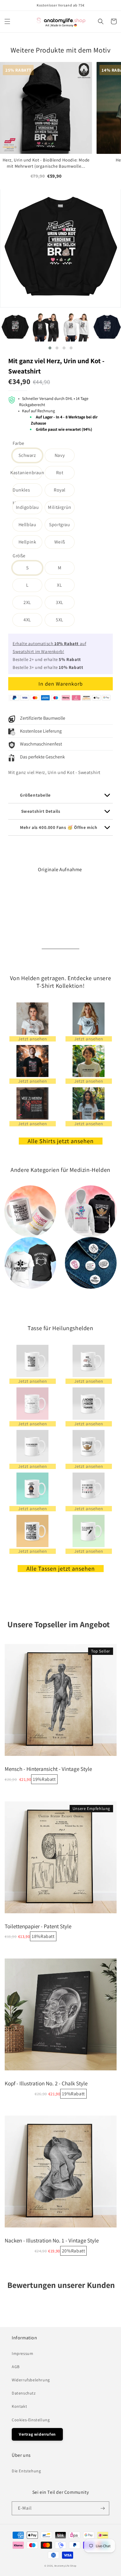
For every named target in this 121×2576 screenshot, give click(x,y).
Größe (19, 556)
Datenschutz (24, 2393)
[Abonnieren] (102, 2508)
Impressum (22, 2353)
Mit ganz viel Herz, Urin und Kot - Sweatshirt (56, 366)
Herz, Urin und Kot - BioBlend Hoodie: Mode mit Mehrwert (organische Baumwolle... (46, 163)
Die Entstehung (26, 2471)
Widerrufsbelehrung (31, 2380)
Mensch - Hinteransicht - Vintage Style (48, 1769)
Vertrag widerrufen (37, 2434)
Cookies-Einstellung (31, 2420)
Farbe (19, 443)
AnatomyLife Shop (65, 2566)
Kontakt (19, 2406)
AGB (16, 2367)
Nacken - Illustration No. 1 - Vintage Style (52, 2240)
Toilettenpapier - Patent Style (38, 1926)
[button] (7, 21)
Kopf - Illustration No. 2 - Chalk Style (46, 2083)
